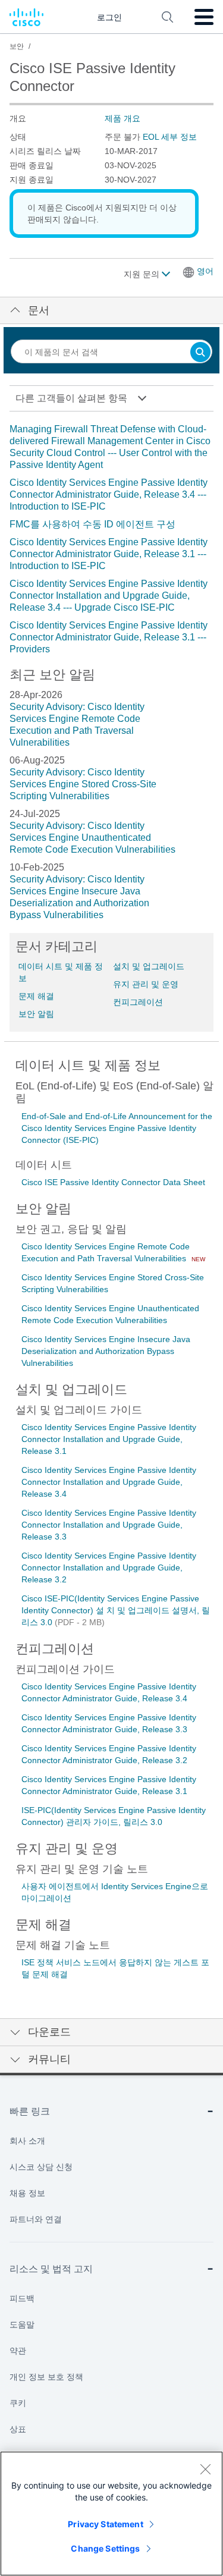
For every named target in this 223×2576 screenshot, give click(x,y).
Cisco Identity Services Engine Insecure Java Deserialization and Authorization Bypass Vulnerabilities (106, 1351)
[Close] (205, 2469)
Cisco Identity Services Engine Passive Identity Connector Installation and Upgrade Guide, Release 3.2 (109, 1567)
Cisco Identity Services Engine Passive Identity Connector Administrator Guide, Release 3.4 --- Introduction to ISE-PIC (109, 494)
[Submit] (200, 353)
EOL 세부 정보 (170, 137)
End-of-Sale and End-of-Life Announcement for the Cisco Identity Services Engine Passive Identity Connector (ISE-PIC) (117, 1128)
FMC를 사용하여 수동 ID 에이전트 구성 (92, 524)
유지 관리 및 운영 (146, 984)
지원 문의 (143, 274)
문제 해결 (36, 996)
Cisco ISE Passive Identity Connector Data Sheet (113, 1182)
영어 (205, 271)
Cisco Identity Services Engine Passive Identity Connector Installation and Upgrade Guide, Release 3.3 (109, 1525)
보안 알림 (36, 1014)
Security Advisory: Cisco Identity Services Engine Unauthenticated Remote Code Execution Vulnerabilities (92, 838)
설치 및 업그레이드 (149, 966)
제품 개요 (123, 118)
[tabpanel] (111, 539)
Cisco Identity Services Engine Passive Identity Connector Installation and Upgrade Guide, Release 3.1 (109, 1439)
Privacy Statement (105, 2524)
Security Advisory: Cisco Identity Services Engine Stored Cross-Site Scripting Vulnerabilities (83, 784)
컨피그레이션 (138, 1002)
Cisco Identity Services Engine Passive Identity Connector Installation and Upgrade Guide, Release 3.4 (109, 1482)
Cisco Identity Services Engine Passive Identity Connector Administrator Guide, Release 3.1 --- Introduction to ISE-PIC (109, 554)
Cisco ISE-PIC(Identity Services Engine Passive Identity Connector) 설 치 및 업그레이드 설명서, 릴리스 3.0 (116, 1610)
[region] (111, 2514)
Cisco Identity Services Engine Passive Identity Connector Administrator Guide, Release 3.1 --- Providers (109, 637)
